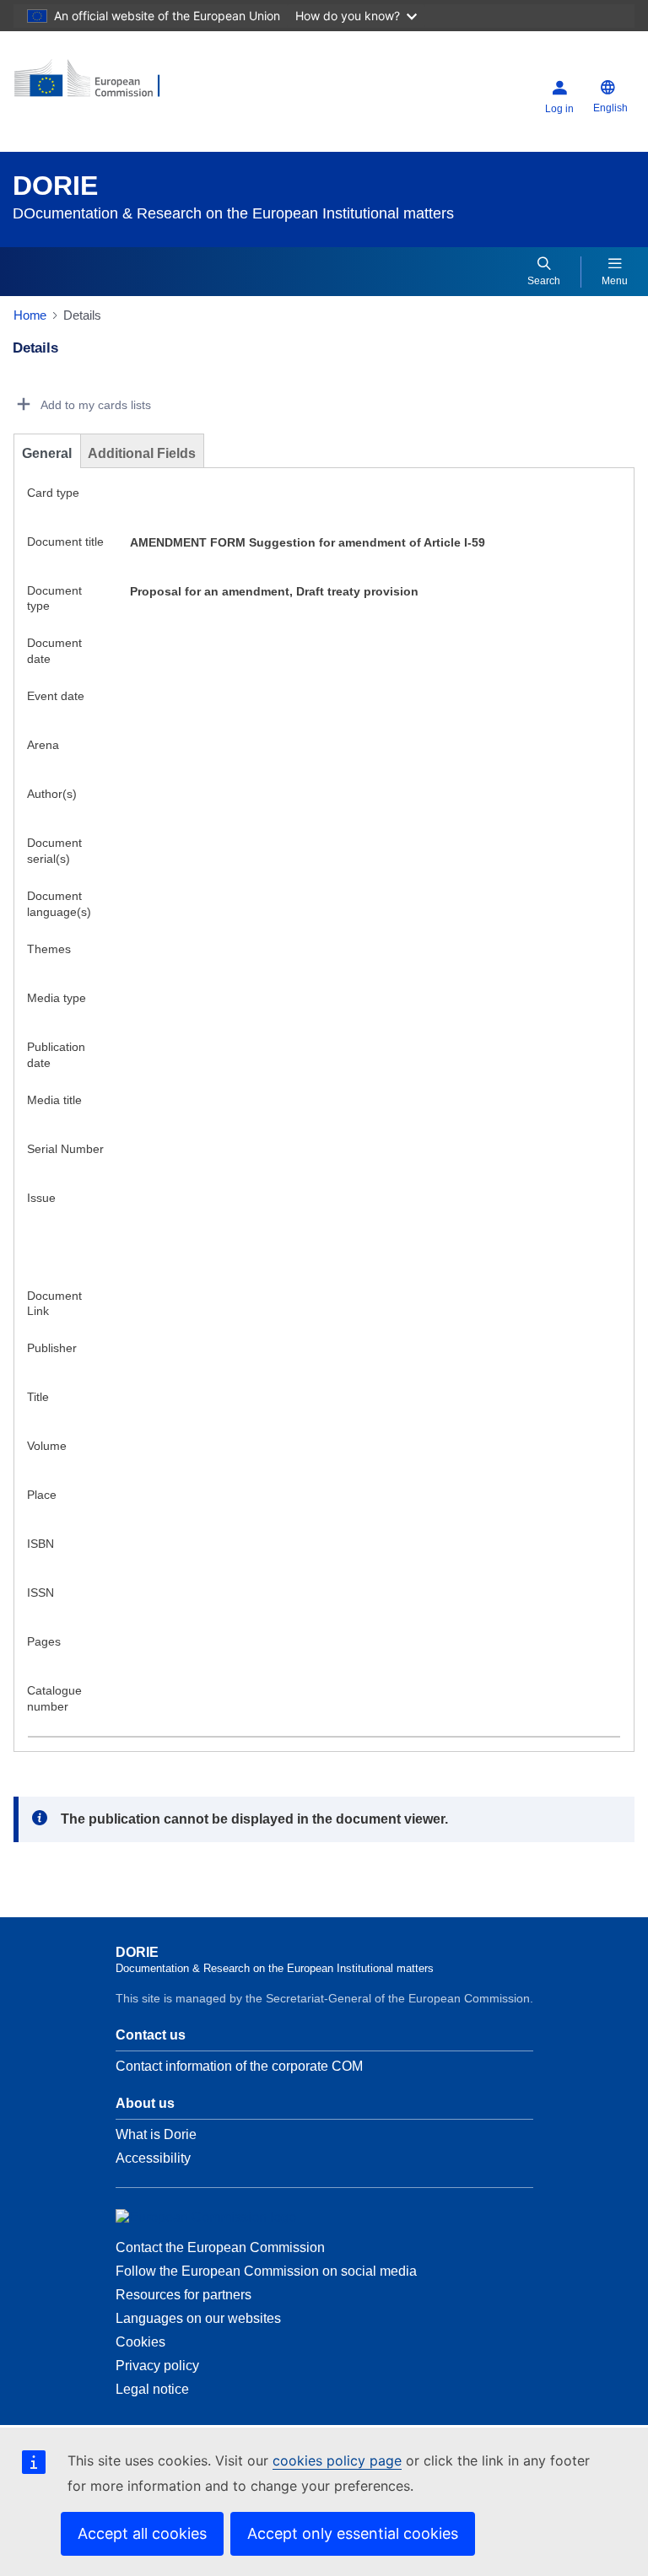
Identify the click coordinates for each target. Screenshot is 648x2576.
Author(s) (52, 794)
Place (42, 1495)
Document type (54, 598)
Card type (53, 493)
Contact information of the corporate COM (239, 2066)
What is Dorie (156, 2134)
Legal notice (152, 2389)
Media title (54, 1100)
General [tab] (47, 453)
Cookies (140, 2342)
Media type (57, 998)
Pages (44, 1641)
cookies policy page (337, 2460)
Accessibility (153, 2158)
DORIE (55, 186)
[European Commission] (116, 85)
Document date (54, 651)
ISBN (40, 1544)
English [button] (610, 108)
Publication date (56, 1055)
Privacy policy (157, 2366)
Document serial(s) (54, 851)
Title (38, 1397)
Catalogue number (54, 1698)
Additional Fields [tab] (142, 453)
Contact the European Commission (220, 2247)
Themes (49, 949)
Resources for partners (184, 2295)
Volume (47, 1446)
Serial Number (65, 1149)
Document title (65, 542)
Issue (41, 1198)
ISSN (40, 1592)
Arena (43, 745)
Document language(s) (59, 904)
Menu (615, 281)
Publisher (52, 1348)
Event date (56, 696)
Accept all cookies (142, 2533)
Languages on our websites (198, 2318)
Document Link (54, 1304)
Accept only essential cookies (353, 2533)
